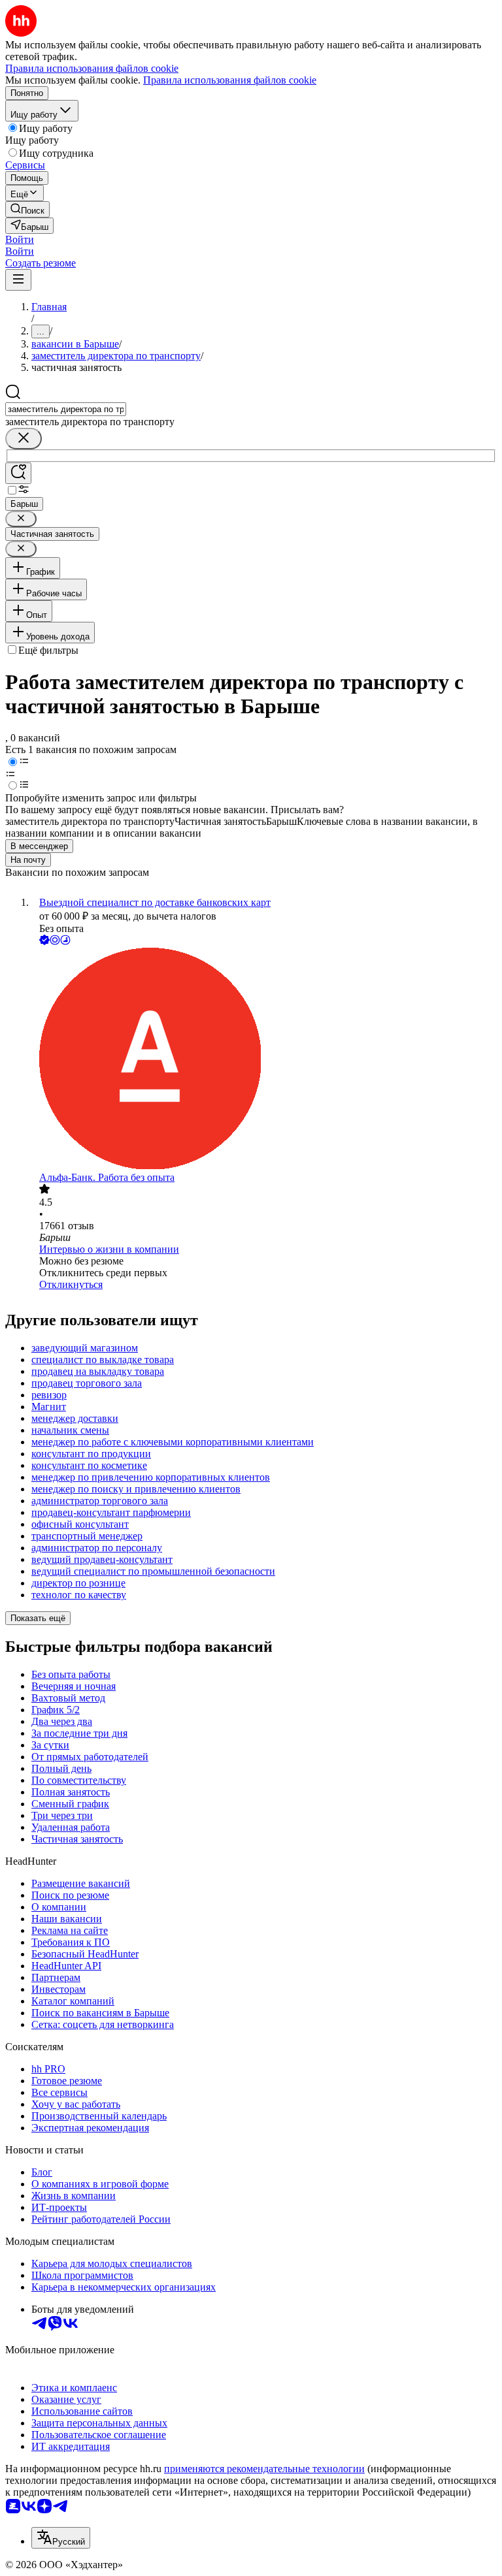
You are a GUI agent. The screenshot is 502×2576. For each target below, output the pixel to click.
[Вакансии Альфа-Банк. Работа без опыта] (264, 1060)
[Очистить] (24, 439)
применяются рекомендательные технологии (264, 2469)
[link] (27, 209)
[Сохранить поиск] (18, 473)
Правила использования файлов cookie (230, 80)
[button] (20, 239)
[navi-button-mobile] (18, 280)
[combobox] (66, 409)
